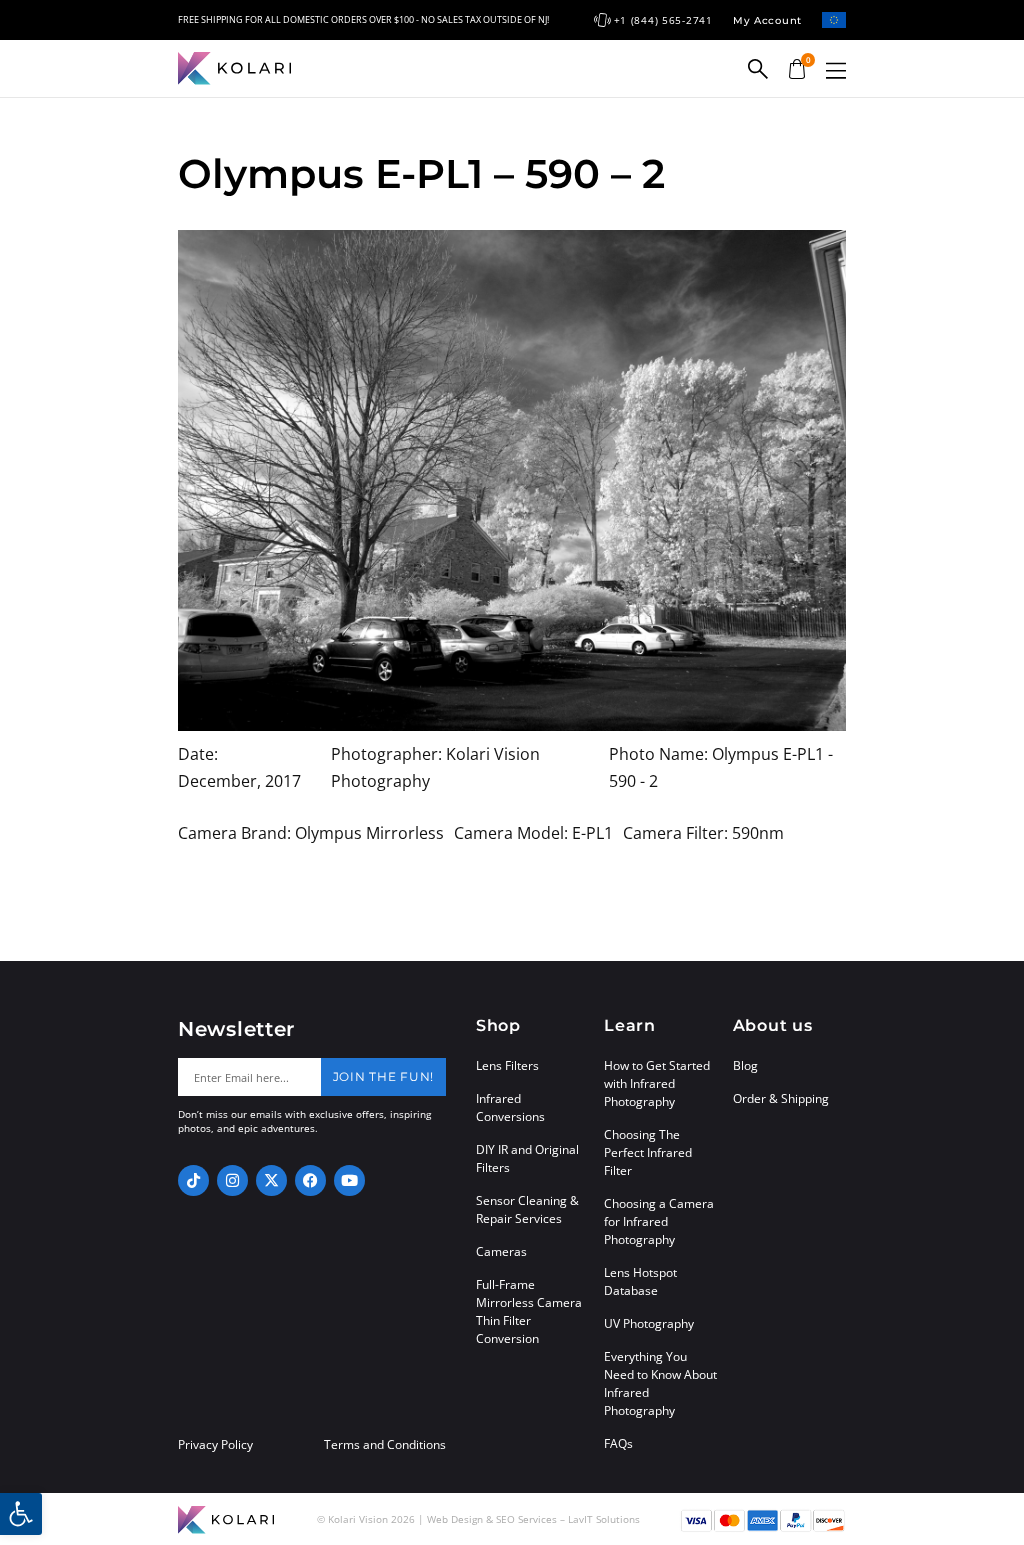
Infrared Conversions (510, 1107)
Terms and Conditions (385, 1445)
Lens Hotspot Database (640, 1281)
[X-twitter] (271, 1180)
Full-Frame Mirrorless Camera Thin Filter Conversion (529, 1311)
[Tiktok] (193, 1180)
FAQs (618, 1443)
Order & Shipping (781, 1098)
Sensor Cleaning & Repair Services (527, 1209)
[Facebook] (310, 1180)
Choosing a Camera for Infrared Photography (659, 1221)
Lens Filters (507, 1065)
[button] (836, 70)
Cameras (501, 1251)
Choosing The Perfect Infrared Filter (648, 1152)
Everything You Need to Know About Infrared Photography (660, 1383)
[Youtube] (349, 1180)
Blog (745, 1065)
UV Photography (649, 1323)
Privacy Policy (215, 1445)
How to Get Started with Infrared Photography (657, 1083)
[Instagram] (232, 1180)
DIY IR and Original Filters (527, 1158)
